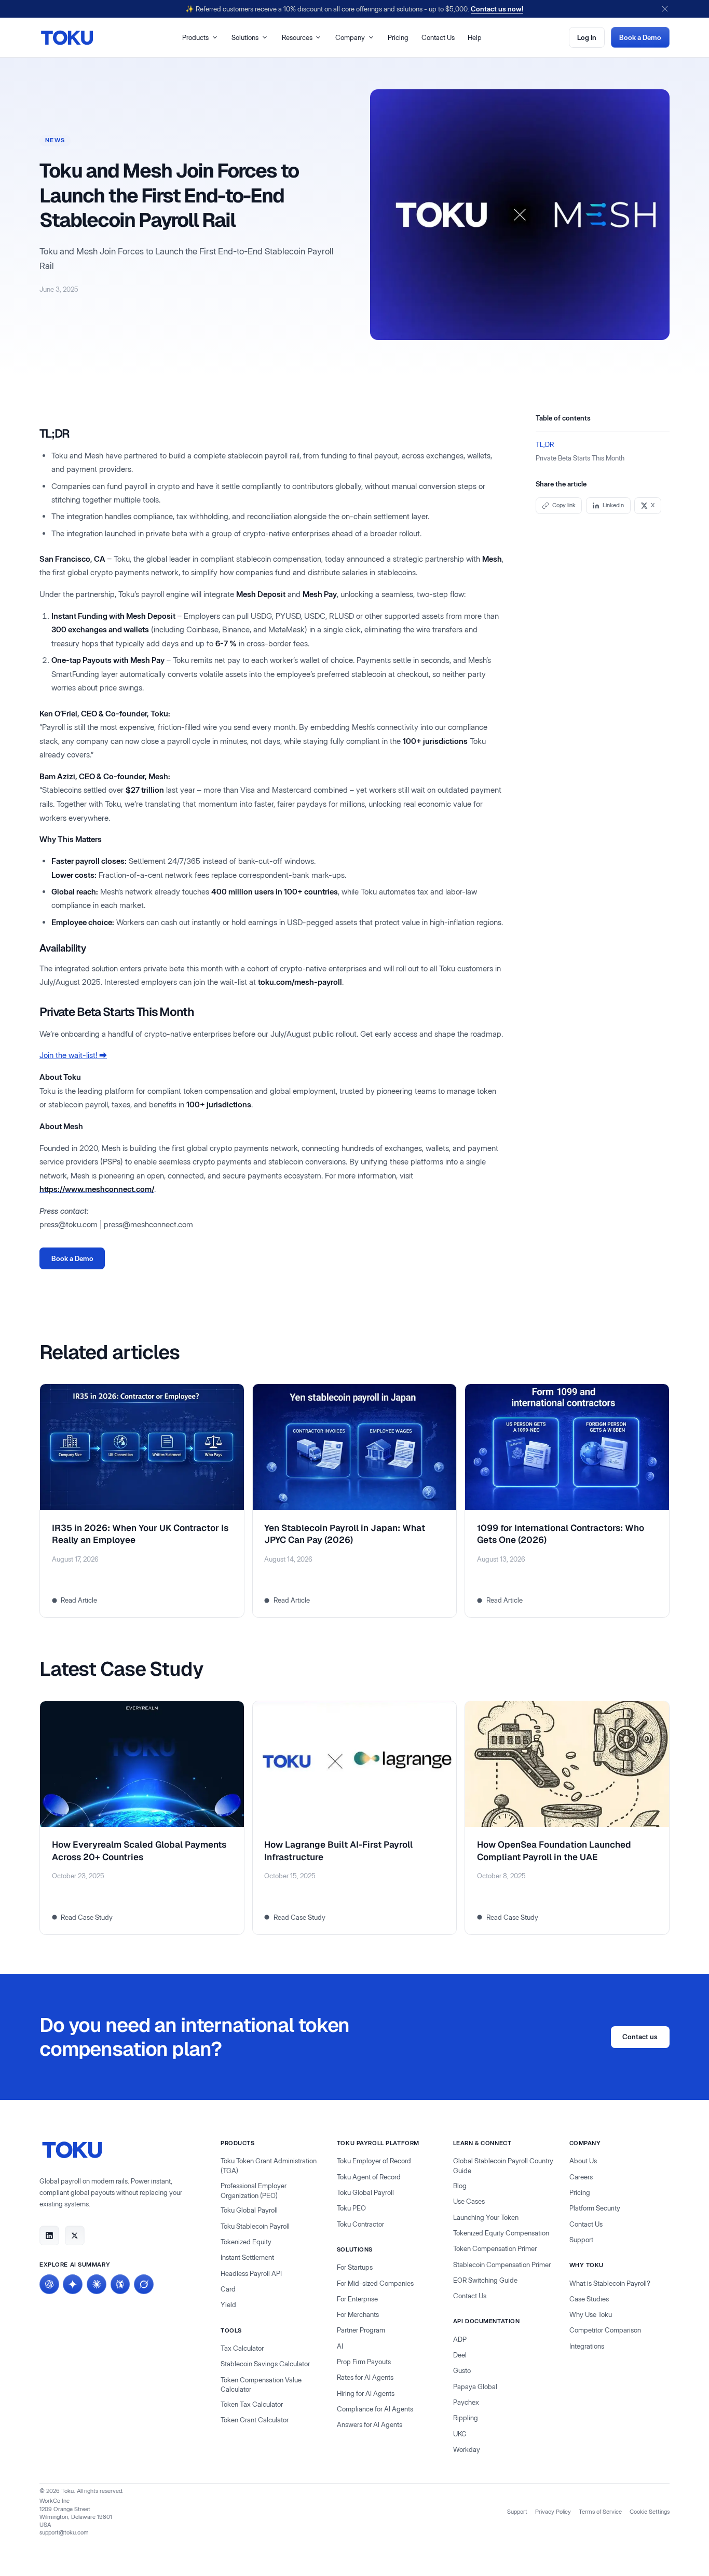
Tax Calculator (242, 2348)
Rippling (466, 2418)
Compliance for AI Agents (375, 2409)
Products (195, 37)
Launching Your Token (486, 2217)
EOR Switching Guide (485, 2280)
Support (581, 2240)
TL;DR (545, 444)
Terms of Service (600, 2512)
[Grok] (144, 2284)
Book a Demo (640, 37)
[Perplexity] (120, 2284)
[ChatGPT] (49, 2284)
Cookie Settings (650, 2512)
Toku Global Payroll (249, 2210)
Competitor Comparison (605, 2330)
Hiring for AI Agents (366, 2393)
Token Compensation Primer (495, 2248)
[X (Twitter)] (75, 2235)
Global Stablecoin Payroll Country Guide (503, 2166)
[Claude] (97, 2284)
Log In (587, 37)
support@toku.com (64, 2532)
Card (228, 2289)
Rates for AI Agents (365, 2377)
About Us (583, 2161)
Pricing (398, 37)
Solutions (245, 37)
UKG (460, 2434)
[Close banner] (665, 9)
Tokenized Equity (246, 2242)
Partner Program (361, 2330)
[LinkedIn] (49, 2235)
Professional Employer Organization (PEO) (254, 2191)
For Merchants (358, 2314)
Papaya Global (475, 2387)
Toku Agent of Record (369, 2177)
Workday (467, 2449)
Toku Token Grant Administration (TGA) (269, 2166)
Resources (297, 37)
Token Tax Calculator (252, 2404)
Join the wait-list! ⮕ (73, 1055)
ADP (460, 2339)
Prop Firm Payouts (364, 2362)
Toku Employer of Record (374, 2161)
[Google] (73, 2284)
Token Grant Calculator (255, 2420)
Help (475, 37)
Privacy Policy (553, 2512)
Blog (460, 2186)
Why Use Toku (591, 2314)
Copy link (564, 505)
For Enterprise (357, 2299)
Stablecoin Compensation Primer (502, 2265)
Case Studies (589, 2299)
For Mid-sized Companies (375, 2283)
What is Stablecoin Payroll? (610, 2283)
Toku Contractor (360, 2224)
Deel (460, 2355)
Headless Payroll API (251, 2273)
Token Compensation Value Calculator (261, 2385)
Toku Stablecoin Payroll (255, 2226)
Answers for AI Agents (370, 2424)
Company (350, 37)
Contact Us (438, 37)
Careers (581, 2177)
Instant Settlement (247, 2257)
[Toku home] (67, 38)
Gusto (462, 2370)
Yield (228, 2304)
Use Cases (469, 2201)
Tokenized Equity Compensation (501, 2233)
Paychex (466, 2402)
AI (340, 2346)
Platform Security (595, 2208)
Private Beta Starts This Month (580, 457)
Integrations (587, 2346)
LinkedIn (613, 505)
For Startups (355, 2267)
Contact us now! (497, 9)
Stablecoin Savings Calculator (265, 2364)
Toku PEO (351, 2208)
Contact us (640, 2037)
